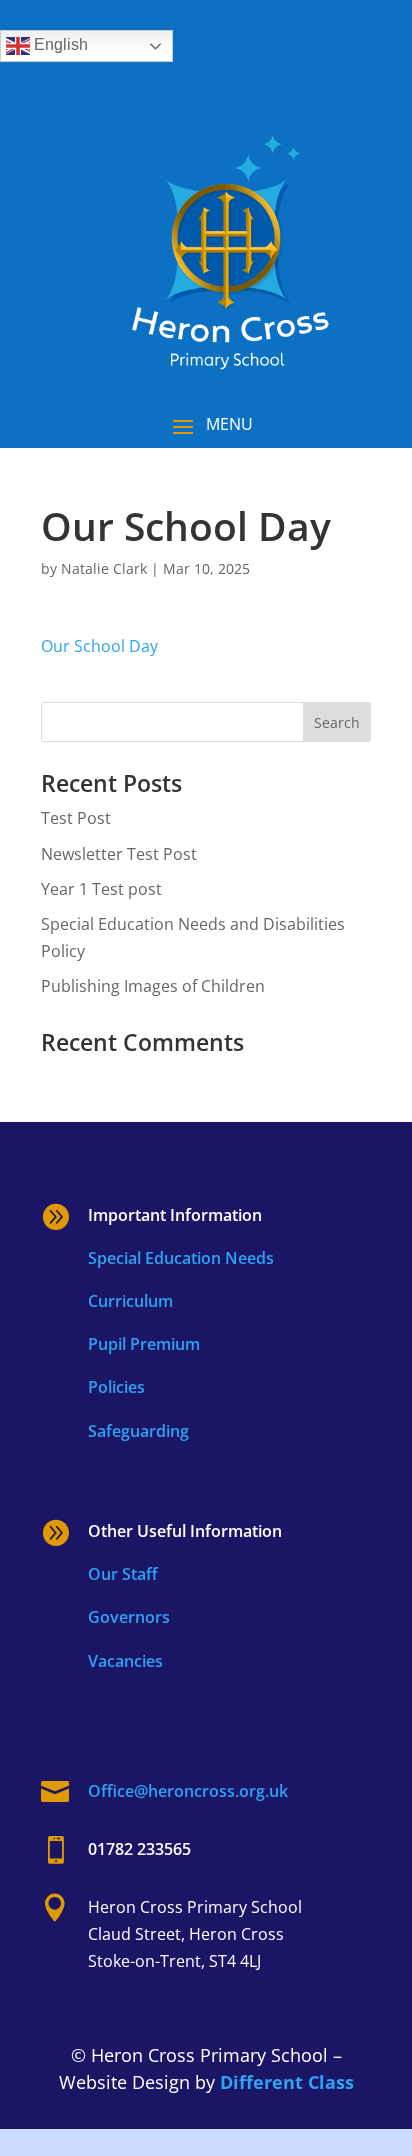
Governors (129, 1617)
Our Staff (123, 1574)
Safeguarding (138, 1431)
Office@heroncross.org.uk (188, 1791)
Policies (116, 1387)
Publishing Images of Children (153, 986)
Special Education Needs (181, 1258)
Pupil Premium (144, 1344)
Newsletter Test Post (119, 854)
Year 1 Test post (101, 889)
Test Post (76, 818)
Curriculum (130, 1301)
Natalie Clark (104, 568)
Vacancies (125, 1661)
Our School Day (99, 646)
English (59, 44)
